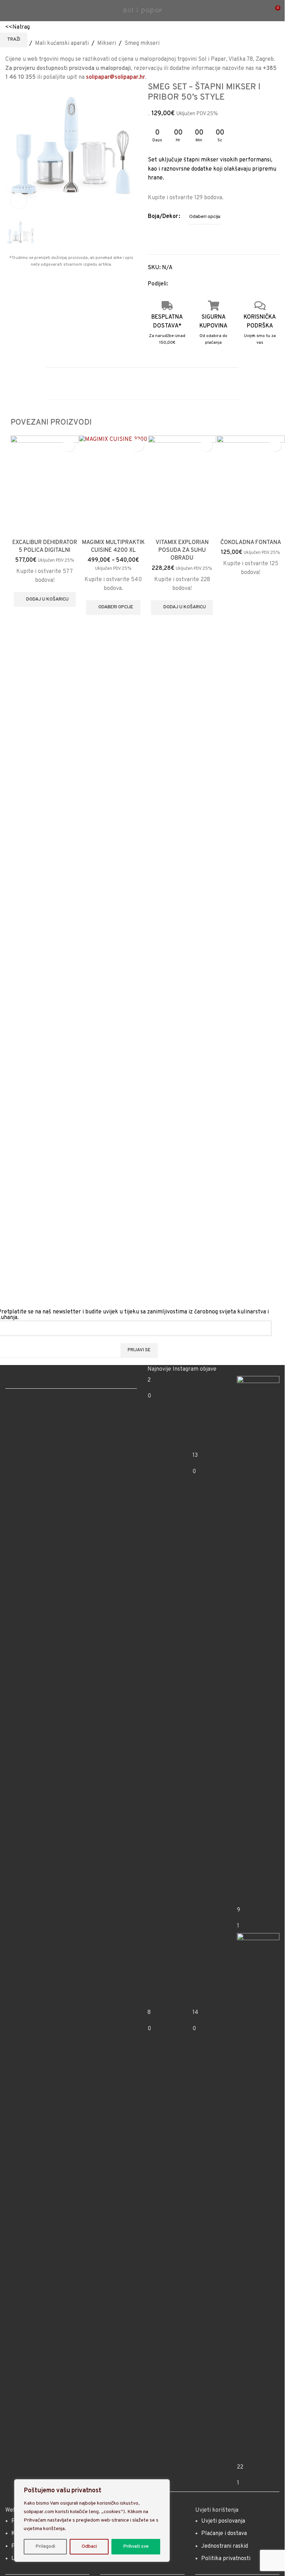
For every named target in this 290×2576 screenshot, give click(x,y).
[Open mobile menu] (8, 11)
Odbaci (89, 2547)
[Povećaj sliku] (19, 201)
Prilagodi (45, 2547)
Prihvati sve (136, 2547)
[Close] (162, 2485)
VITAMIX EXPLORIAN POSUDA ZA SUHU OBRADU (182, 970)
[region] (92, 2521)
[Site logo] (143, 11)
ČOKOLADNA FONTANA (251, 962)
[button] (45, 1020)
